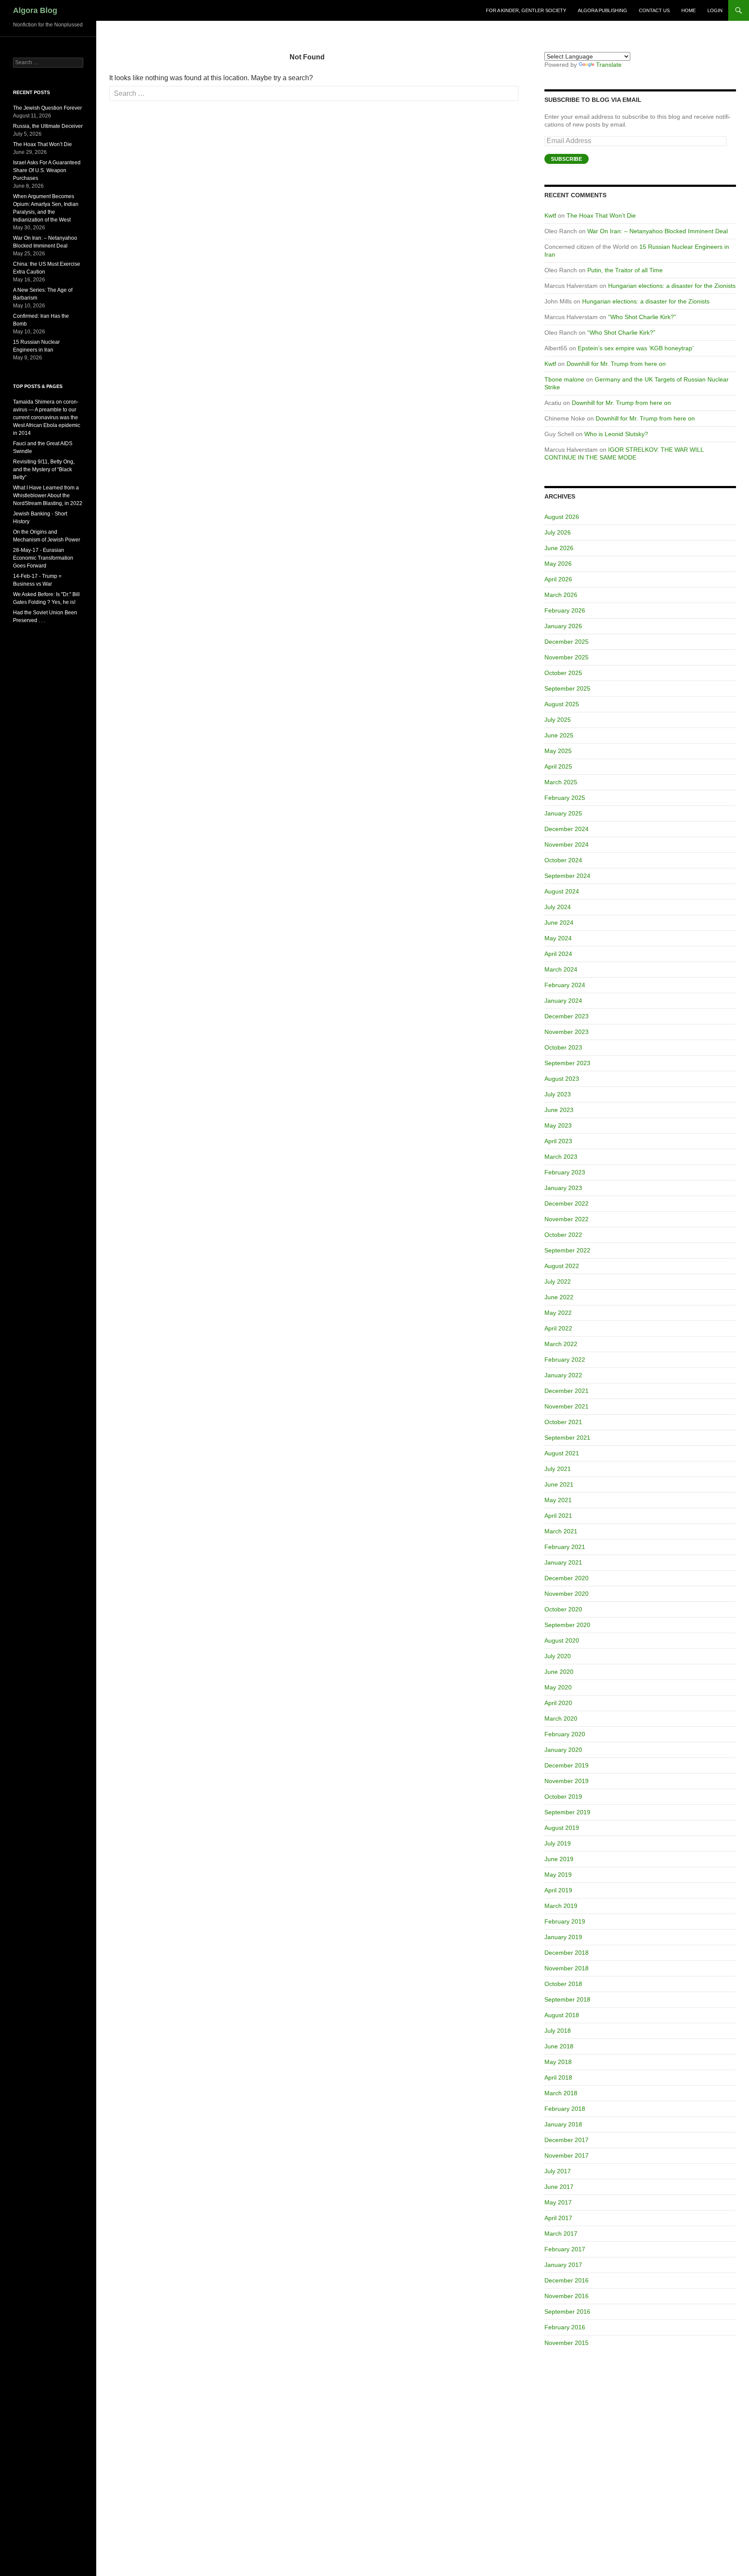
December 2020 (567, 1578)
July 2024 (558, 907)
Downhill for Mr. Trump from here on (616, 364)
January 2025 (563, 813)
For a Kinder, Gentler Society (526, 10)
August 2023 (562, 1079)
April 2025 (558, 766)
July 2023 (558, 1094)
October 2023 (563, 1047)
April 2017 (558, 2218)
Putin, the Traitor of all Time (625, 270)
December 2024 (567, 829)
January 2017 (563, 2265)
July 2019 (558, 1843)
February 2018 (565, 2109)
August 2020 (562, 1640)
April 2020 (558, 1703)
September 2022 (567, 1250)
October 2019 (563, 1797)
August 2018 (562, 2015)
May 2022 (558, 1313)
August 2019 (562, 1828)
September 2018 (567, 1999)
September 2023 (567, 1063)
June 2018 (559, 2046)
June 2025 (559, 735)
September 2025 (567, 688)
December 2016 (567, 2280)
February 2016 (565, 2327)
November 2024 (567, 845)
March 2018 (561, 2093)
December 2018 (567, 1953)
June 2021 (559, 1484)
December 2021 (567, 1391)
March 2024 (561, 969)
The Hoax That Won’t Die (601, 215)
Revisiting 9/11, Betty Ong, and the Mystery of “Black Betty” (44, 470)
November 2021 (567, 1406)
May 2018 (558, 2062)
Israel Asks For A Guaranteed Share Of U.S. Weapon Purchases (47, 170)
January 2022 (563, 1375)
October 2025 (563, 673)
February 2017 (565, 2249)
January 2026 (563, 626)
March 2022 (561, 1344)
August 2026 (562, 517)
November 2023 (567, 1032)
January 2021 (563, 1562)
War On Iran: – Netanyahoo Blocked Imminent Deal (658, 231)
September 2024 (567, 876)
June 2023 (559, 1110)
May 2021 (558, 1500)
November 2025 (567, 657)
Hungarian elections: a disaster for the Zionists (672, 286)
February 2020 (565, 1734)
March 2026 (561, 595)
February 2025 (565, 798)
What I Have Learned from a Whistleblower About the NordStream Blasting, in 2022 (48, 496)
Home (689, 10)
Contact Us (654, 10)
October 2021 (563, 1422)
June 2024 (559, 923)
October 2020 (563, 1609)
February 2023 (565, 1172)
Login (715, 10)
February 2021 (565, 1547)
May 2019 (558, 1875)
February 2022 (565, 1360)
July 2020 (558, 1656)
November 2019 (567, 1781)
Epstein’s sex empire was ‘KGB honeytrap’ (636, 348)
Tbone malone (564, 379)
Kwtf (550, 215)
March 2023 (561, 1157)
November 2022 (567, 1219)
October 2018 (563, 1984)
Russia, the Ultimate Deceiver (48, 126)
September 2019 (567, 1812)
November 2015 (567, 2343)
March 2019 (561, 1906)
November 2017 (567, 2155)
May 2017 (558, 2202)
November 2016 (567, 2296)
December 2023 (567, 1016)
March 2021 (561, 1531)
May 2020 (558, 1687)
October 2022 (563, 1235)
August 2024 (562, 891)
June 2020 (559, 1672)
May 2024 (558, 938)
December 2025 (567, 642)
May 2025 (558, 751)
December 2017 (567, 2140)
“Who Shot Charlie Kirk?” (642, 317)
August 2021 (562, 1453)
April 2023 (558, 1141)
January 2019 (563, 1937)
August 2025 (562, 704)
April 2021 (558, 1516)
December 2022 (567, 1203)
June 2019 (559, 1859)
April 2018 (558, 2077)
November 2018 (567, 1968)
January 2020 (563, 1750)
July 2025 (558, 720)
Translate (609, 65)
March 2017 (561, 2234)
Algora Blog (35, 10)
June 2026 (559, 548)
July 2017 (558, 2171)
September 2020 (567, 1625)
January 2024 (563, 1001)
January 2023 (563, 1188)
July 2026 (558, 532)
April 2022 (558, 1328)
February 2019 (565, 1921)
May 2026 (558, 564)
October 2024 (563, 860)
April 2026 (558, 579)
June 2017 (559, 2187)
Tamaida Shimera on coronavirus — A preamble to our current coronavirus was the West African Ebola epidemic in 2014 (47, 417)
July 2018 (558, 2031)
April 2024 (558, 954)
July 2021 (558, 1469)
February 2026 (565, 610)
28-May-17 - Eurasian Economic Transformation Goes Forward (43, 558)
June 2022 (559, 1297)
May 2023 (558, 1125)
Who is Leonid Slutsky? (616, 434)
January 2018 (563, 2124)
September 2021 (567, 1438)
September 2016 (567, 2312)
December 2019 (567, 1765)
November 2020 (567, 1594)
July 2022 (558, 1281)
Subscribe (567, 159)
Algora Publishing (602, 10)
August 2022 (562, 1266)
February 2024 (565, 985)
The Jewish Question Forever (47, 108)
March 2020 (561, 1718)
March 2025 (561, 782)
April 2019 (558, 1890)
